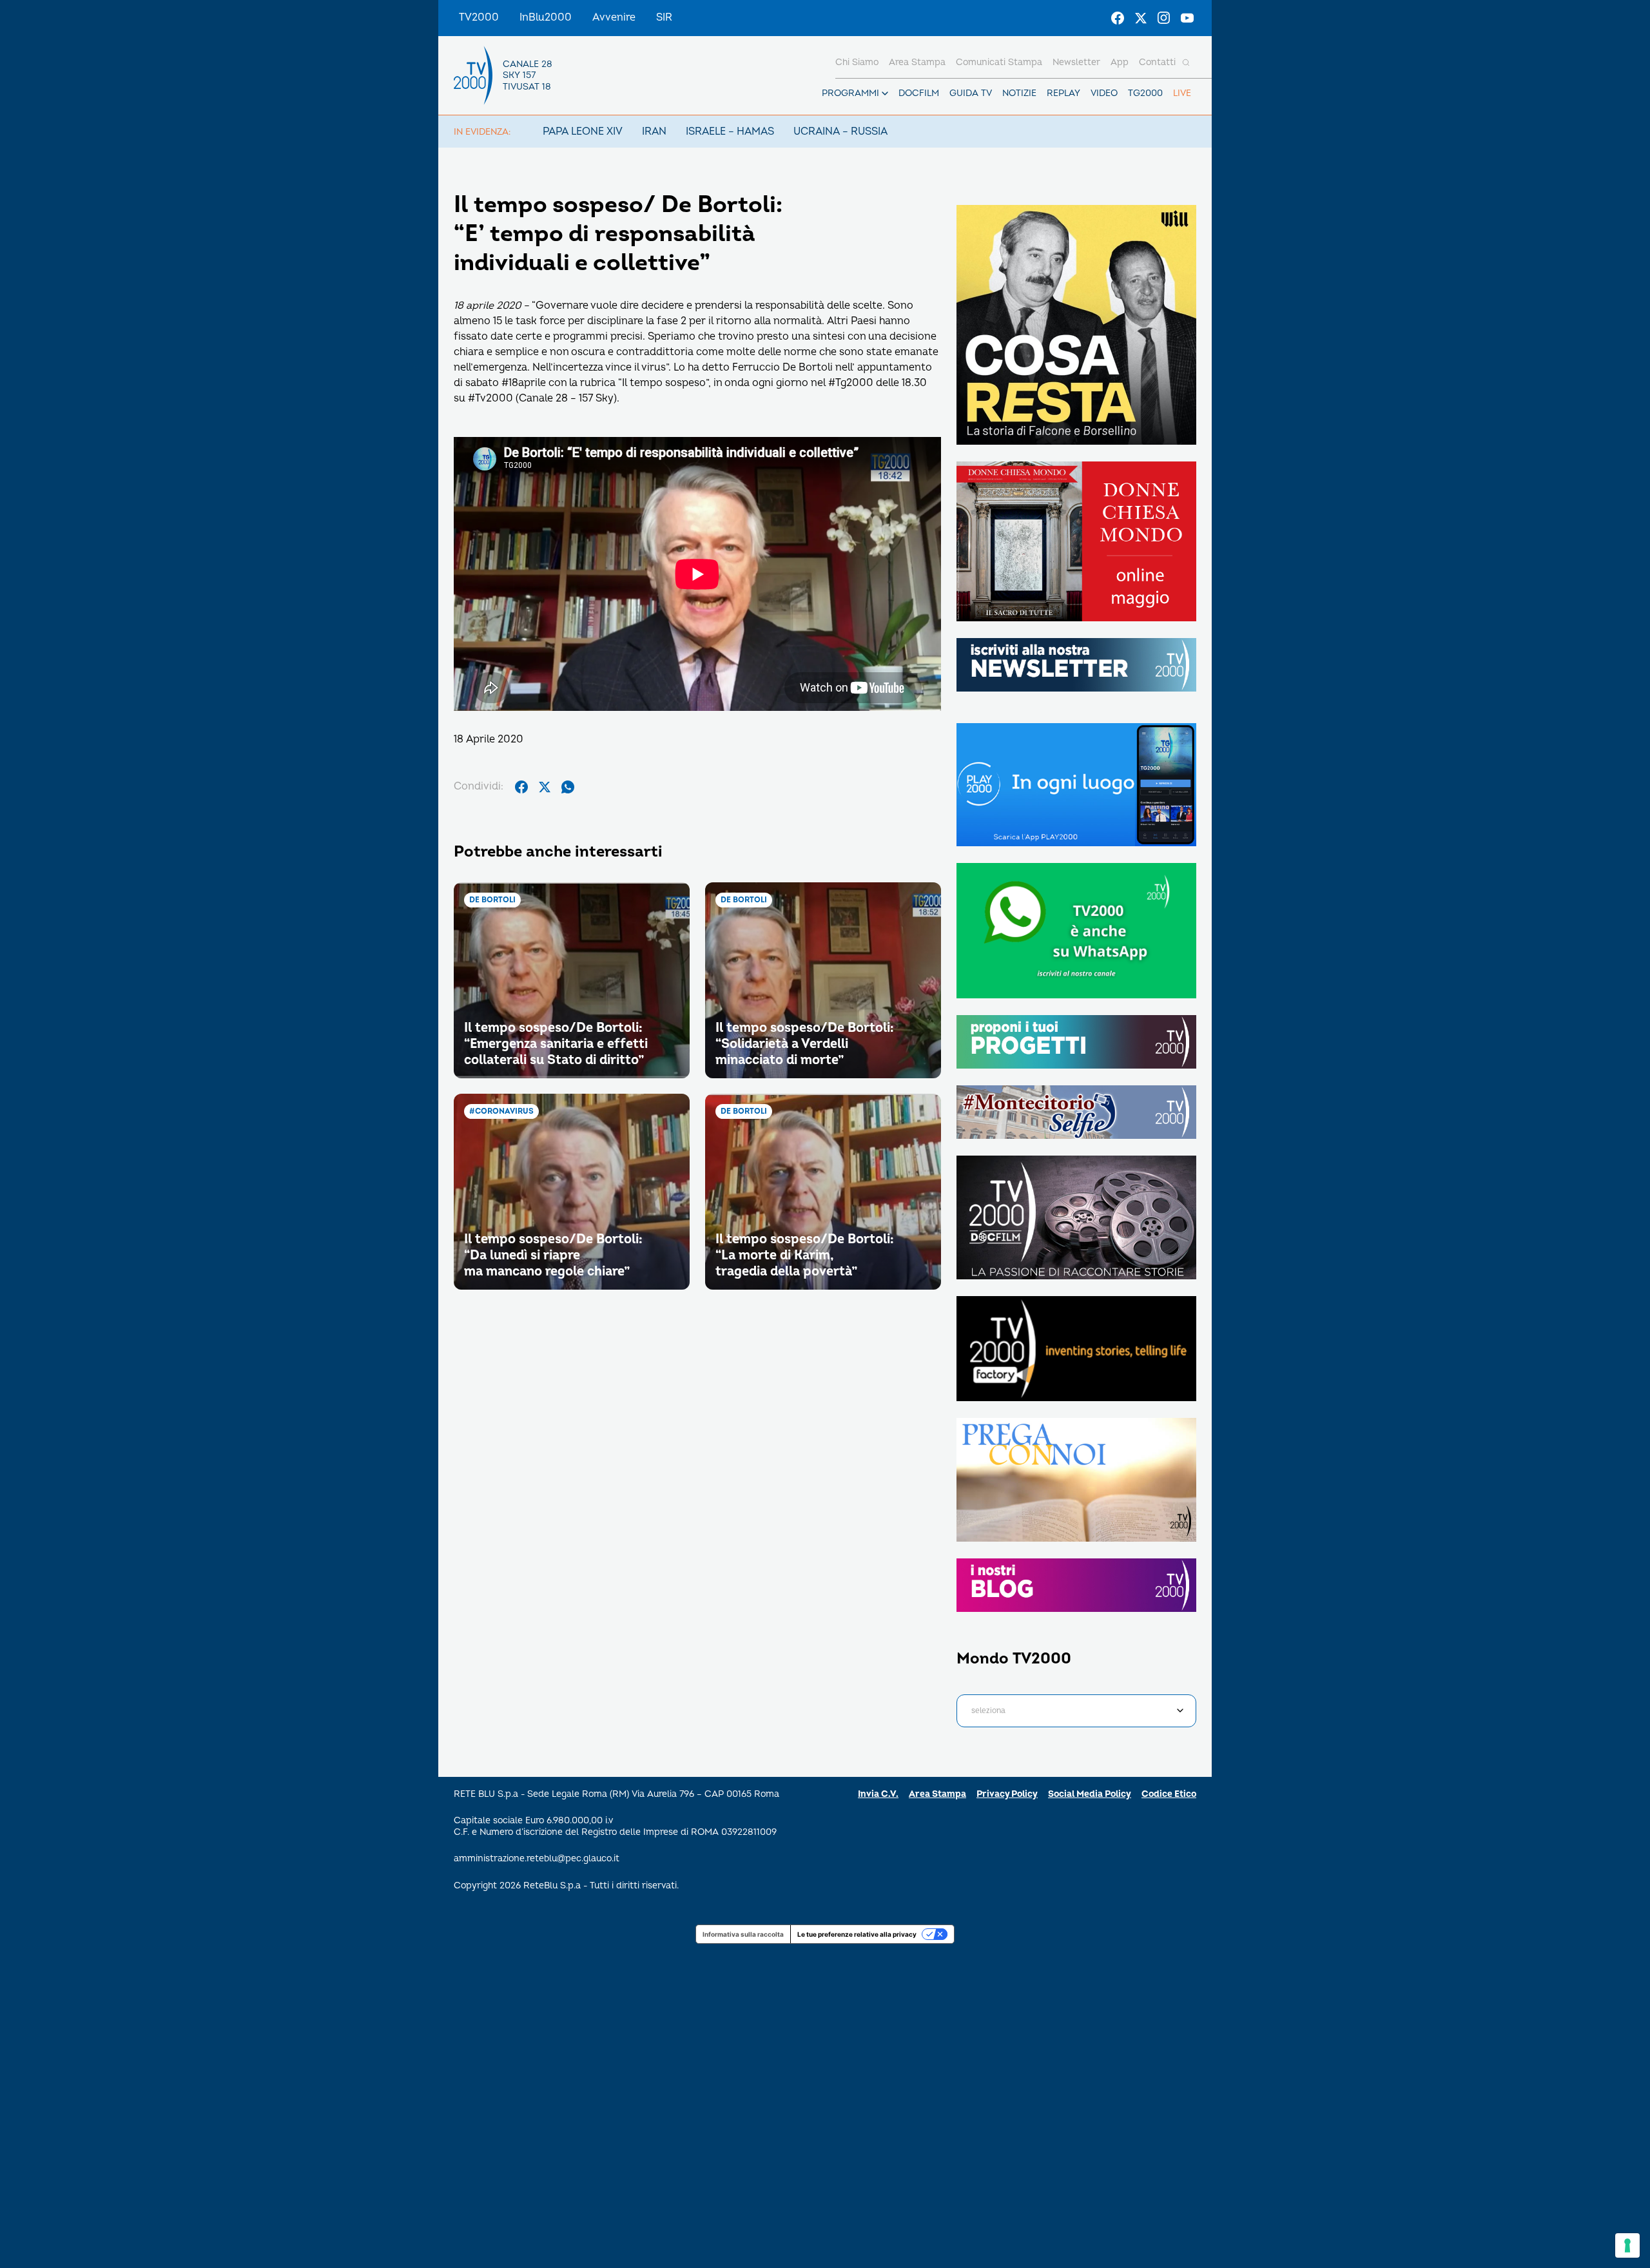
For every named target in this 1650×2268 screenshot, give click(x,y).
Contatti (1157, 62)
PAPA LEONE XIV (583, 131)
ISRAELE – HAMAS (730, 131)
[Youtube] (1187, 18)
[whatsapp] (568, 787)
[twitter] (545, 787)
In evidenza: (482, 132)
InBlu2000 (546, 17)
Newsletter (1076, 62)
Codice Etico (1169, 1794)
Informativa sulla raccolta (743, 1934)
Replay (1063, 93)
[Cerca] (1186, 63)
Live (1182, 93)
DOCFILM (919, 93)
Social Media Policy (1090, 1794)
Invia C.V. (878, 1794)
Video (1104, 93)
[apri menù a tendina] (885, 93)
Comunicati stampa (999, 62)
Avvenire (614, 17)
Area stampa (917, 62)
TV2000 (479, 17)
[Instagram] (1164, 18)
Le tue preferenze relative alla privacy (857, 1934)
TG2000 (1145, 93)
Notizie (1019, 93)
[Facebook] (1118, 18)
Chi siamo (857, 62)
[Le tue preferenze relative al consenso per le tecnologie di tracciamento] (1627, 2245)
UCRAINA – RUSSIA (840, 131)
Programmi (850, 93)
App (1120, 62)
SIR (664, 17)
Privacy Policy (1007, 1794)
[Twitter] (1141, 18)
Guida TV (971, 93)
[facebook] (521, 787)
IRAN (654, 131)
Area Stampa (937, 1794)
